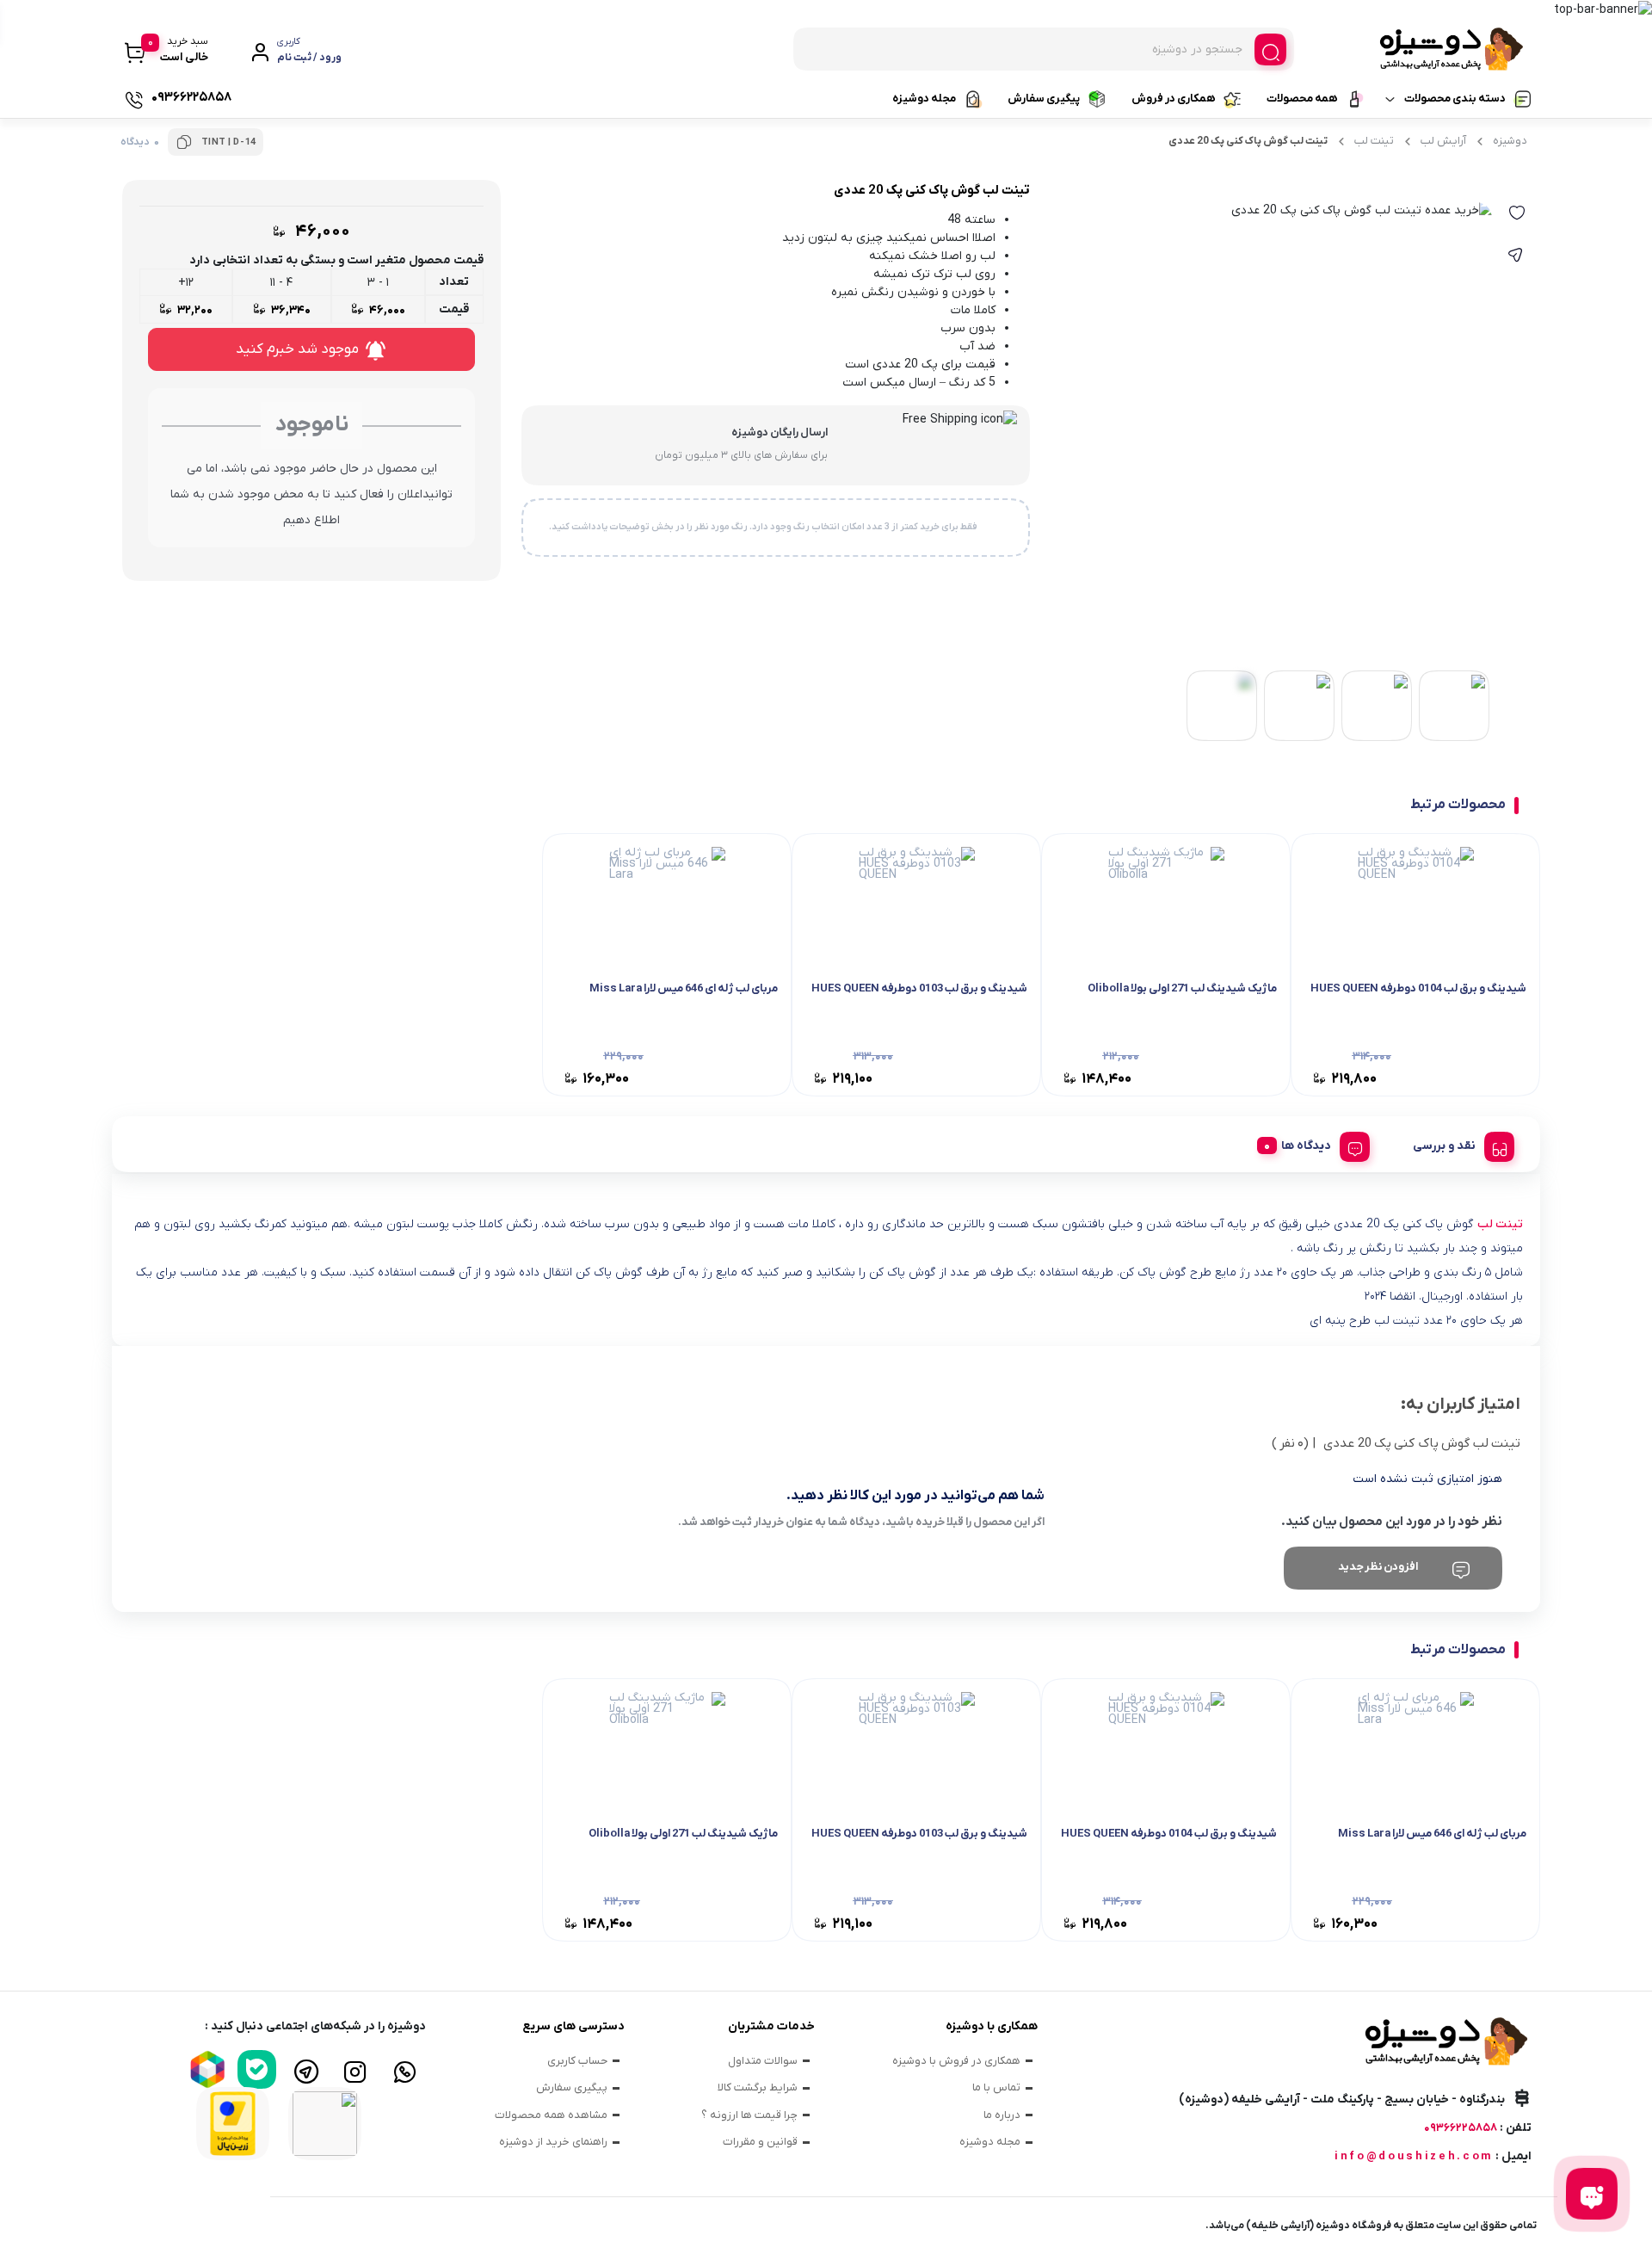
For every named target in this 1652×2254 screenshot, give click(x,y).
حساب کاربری (577, 2061)
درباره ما (1002, 2115)
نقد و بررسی (1444, 1146)
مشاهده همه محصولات (551, 2115)
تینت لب (1374, 141)
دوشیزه (1510, 141)
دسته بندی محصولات (1455, 99)
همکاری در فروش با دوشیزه (956, 2061)
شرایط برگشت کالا (758, 2087)
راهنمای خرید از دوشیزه (553, 2142)
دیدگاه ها (1306, 1146)
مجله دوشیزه (924, 99)
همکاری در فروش (1173, 99)
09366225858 (1461, 2128)
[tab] (1457, 1144)
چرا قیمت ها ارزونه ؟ (749, 2115)
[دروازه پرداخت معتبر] (233, 2124)
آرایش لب (1443, 141)
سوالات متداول (763, 2061)
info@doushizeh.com (1414, 2156)
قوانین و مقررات (760, 2142)
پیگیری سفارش (1044, 99)
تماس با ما (996, 2087)
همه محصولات (1302, 99)
